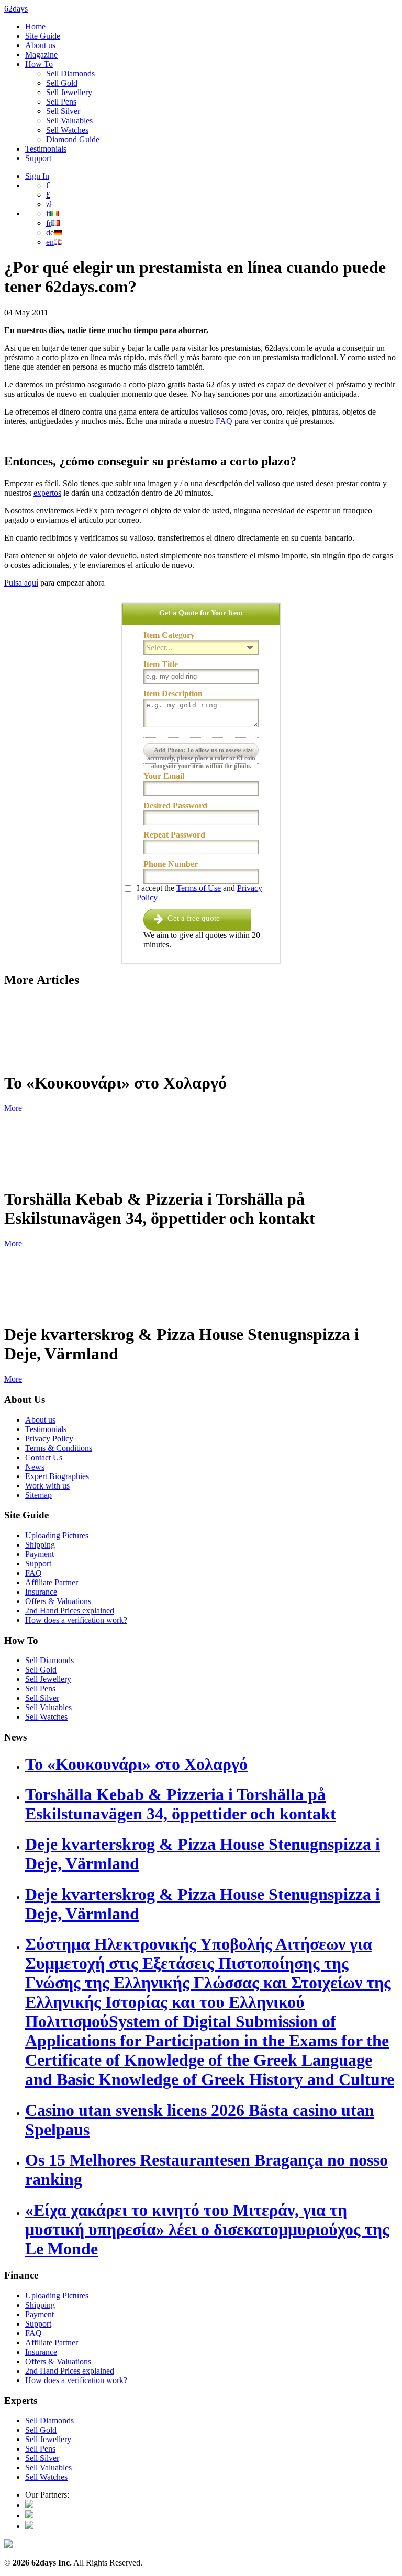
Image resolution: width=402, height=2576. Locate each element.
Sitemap (38, 1495)
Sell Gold (62, 83)
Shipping (40, 1545)
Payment (40, 1554)
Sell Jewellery (69, 92)
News (35, 1467)
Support (38, 158)
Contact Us (44, 1457)
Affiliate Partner (52, 1582)
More (13, 1108)
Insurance (41, 1592)
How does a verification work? (76, 1620)
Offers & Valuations (58, 1601)
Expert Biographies (57, 1476)
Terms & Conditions (59, 1448)
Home (35, 26)
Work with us (47, 1486)
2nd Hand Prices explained (70, 1611)
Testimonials (46, 149)
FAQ (224, 421)
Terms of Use (199, 888)
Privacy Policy (49, 1439)
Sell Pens (61, 102)
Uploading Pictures (57, 1535)
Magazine (41, 55)
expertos (47, 493)
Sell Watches (67, 130)
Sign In (37, 176)
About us (40, 45)
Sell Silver (63, 111)
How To (39, 64)
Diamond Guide (73, 139)
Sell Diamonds (70, 73)
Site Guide (43, 36)
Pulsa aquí (21, 583)
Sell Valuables (69, 121)
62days (16, 9)
